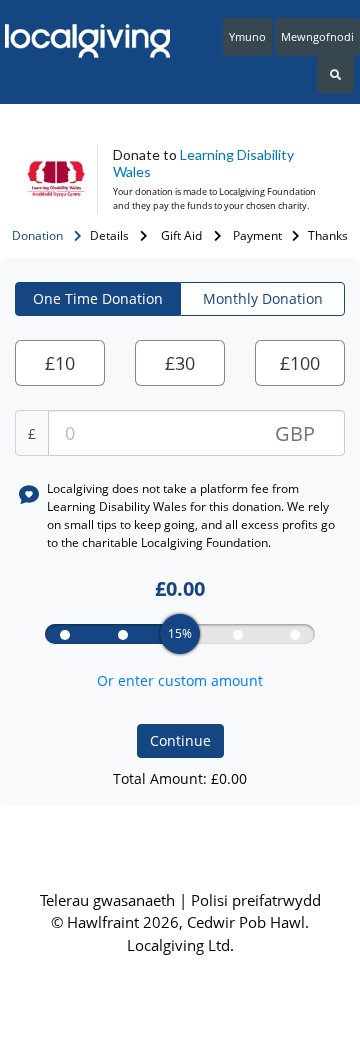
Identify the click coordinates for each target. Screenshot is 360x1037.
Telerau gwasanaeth (109, 900)
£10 (60, 363)
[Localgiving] (82, 41)
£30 (180, 363)
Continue (180, 740)
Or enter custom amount (180, 680)
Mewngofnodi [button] (317, 36)
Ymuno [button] (247, 36)
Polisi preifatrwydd (256, 900)
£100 (300, 363)
